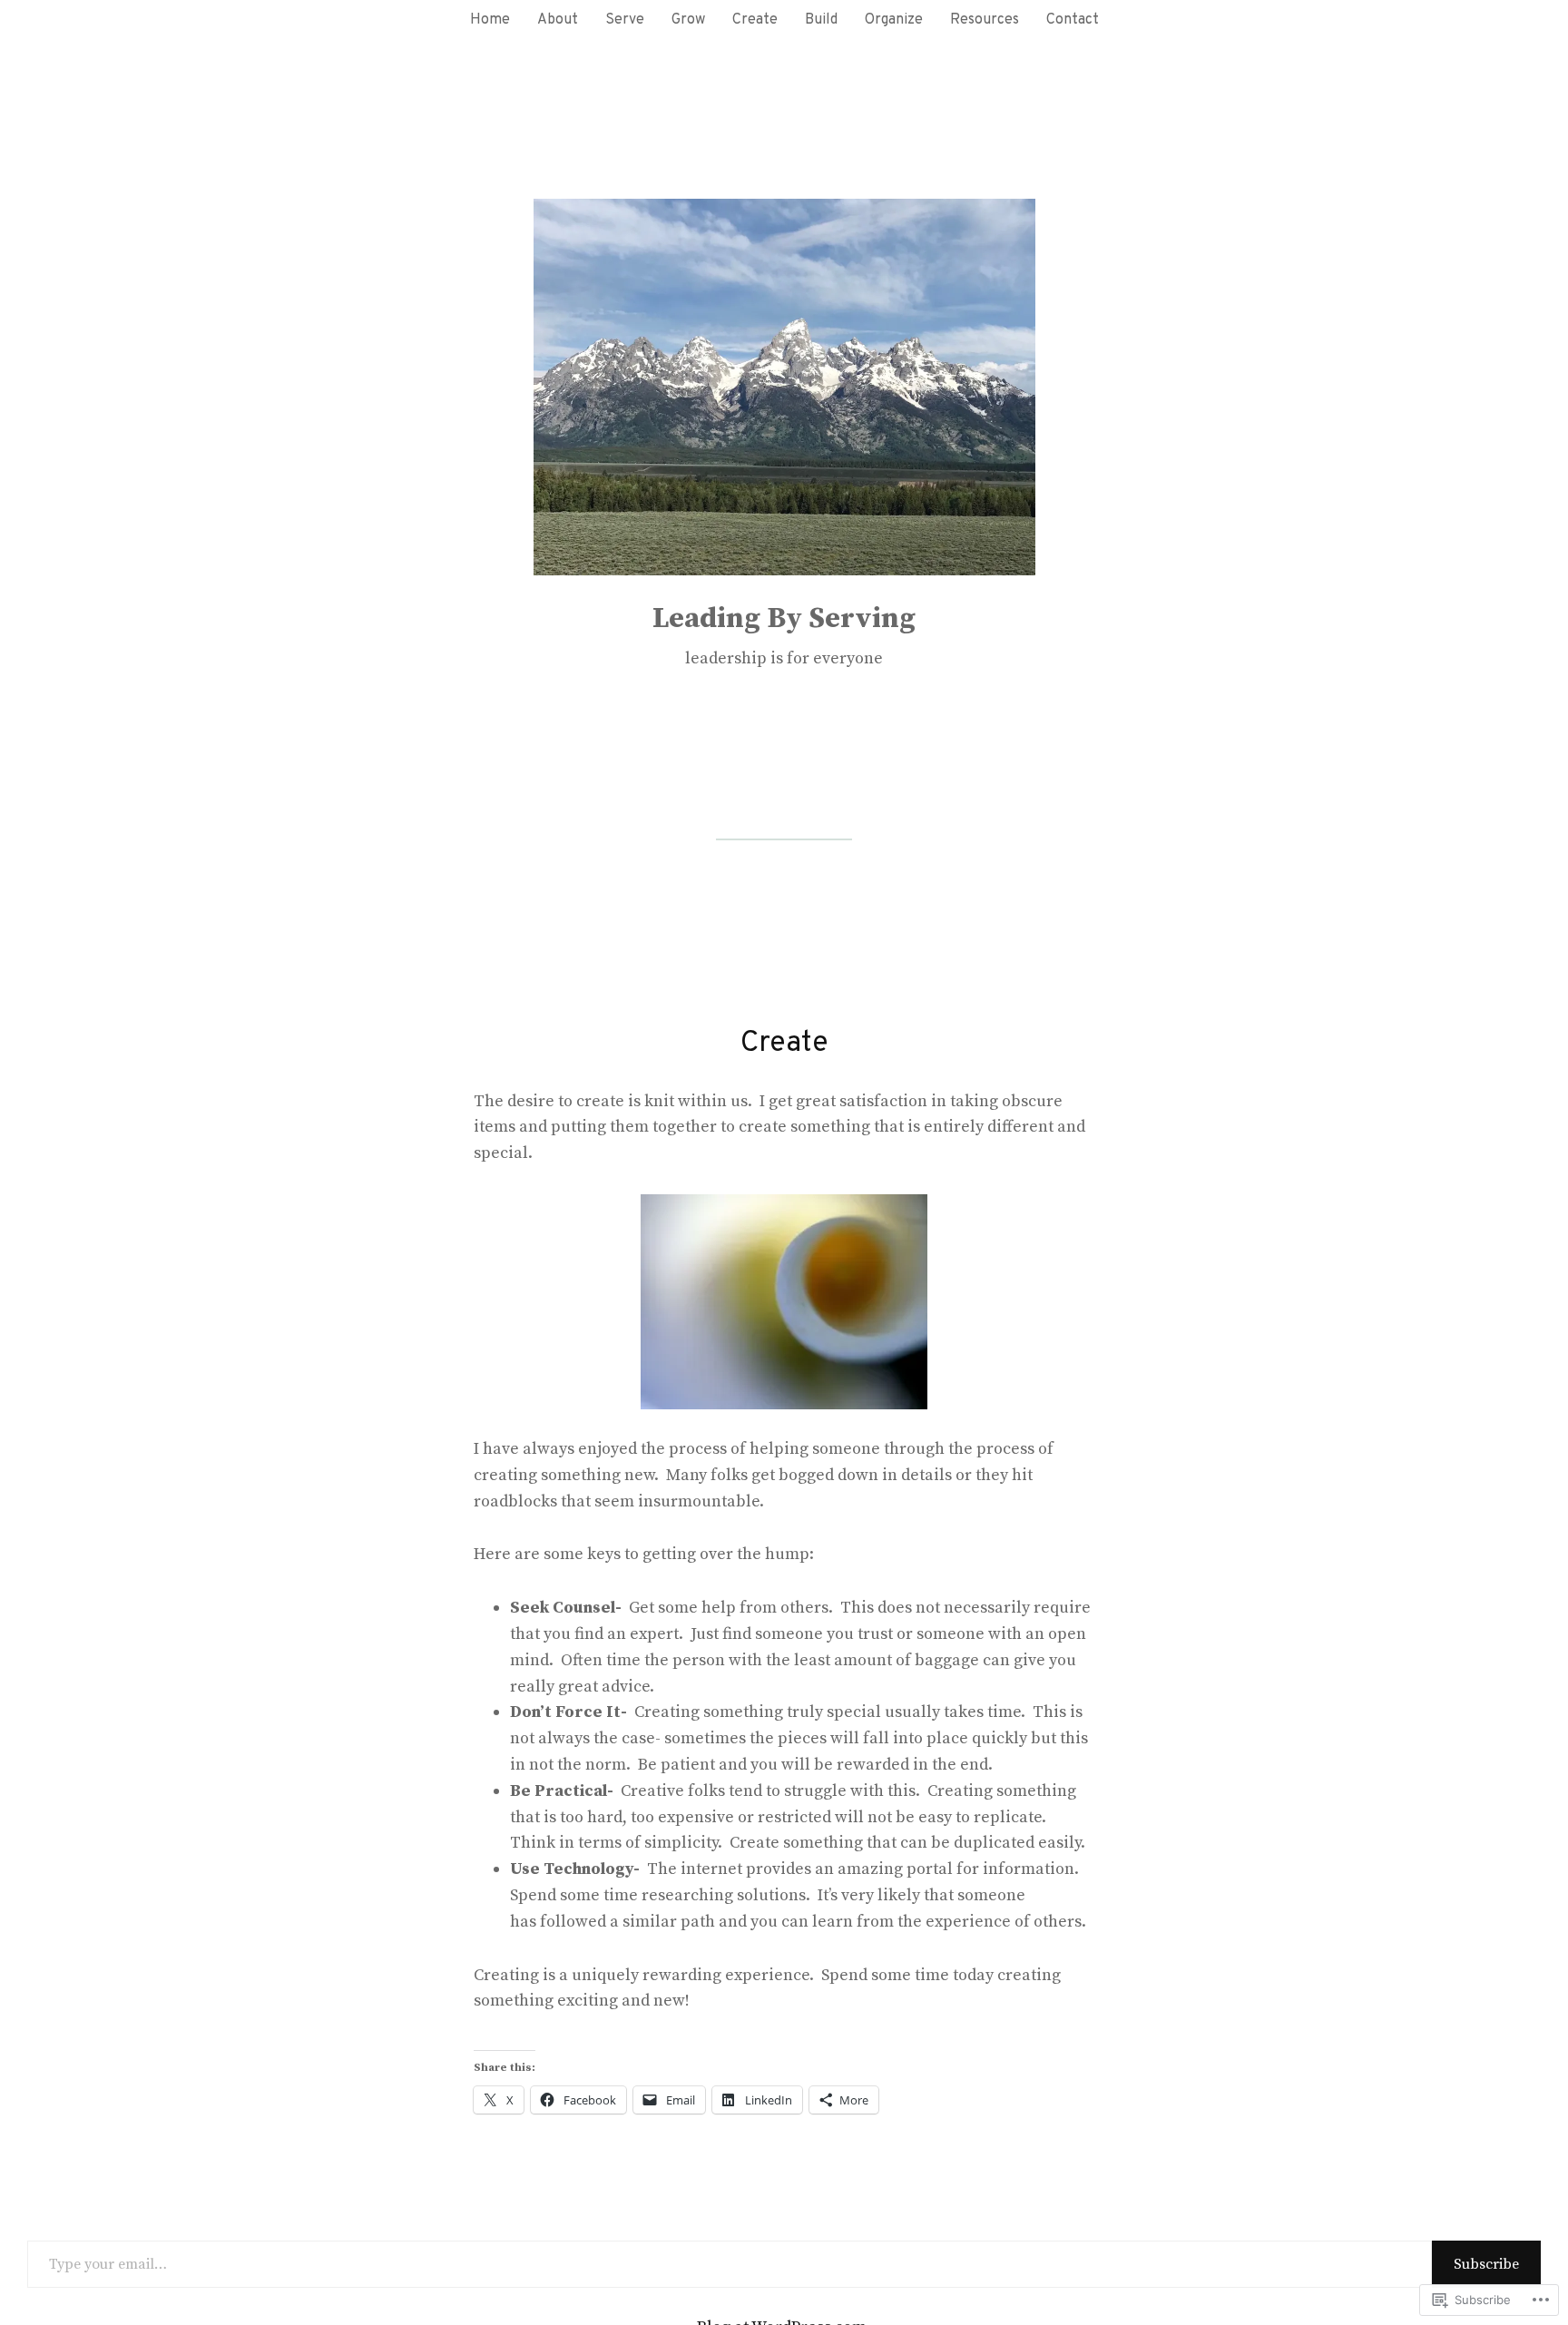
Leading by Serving (784, 619)
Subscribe (1486, 2264)
